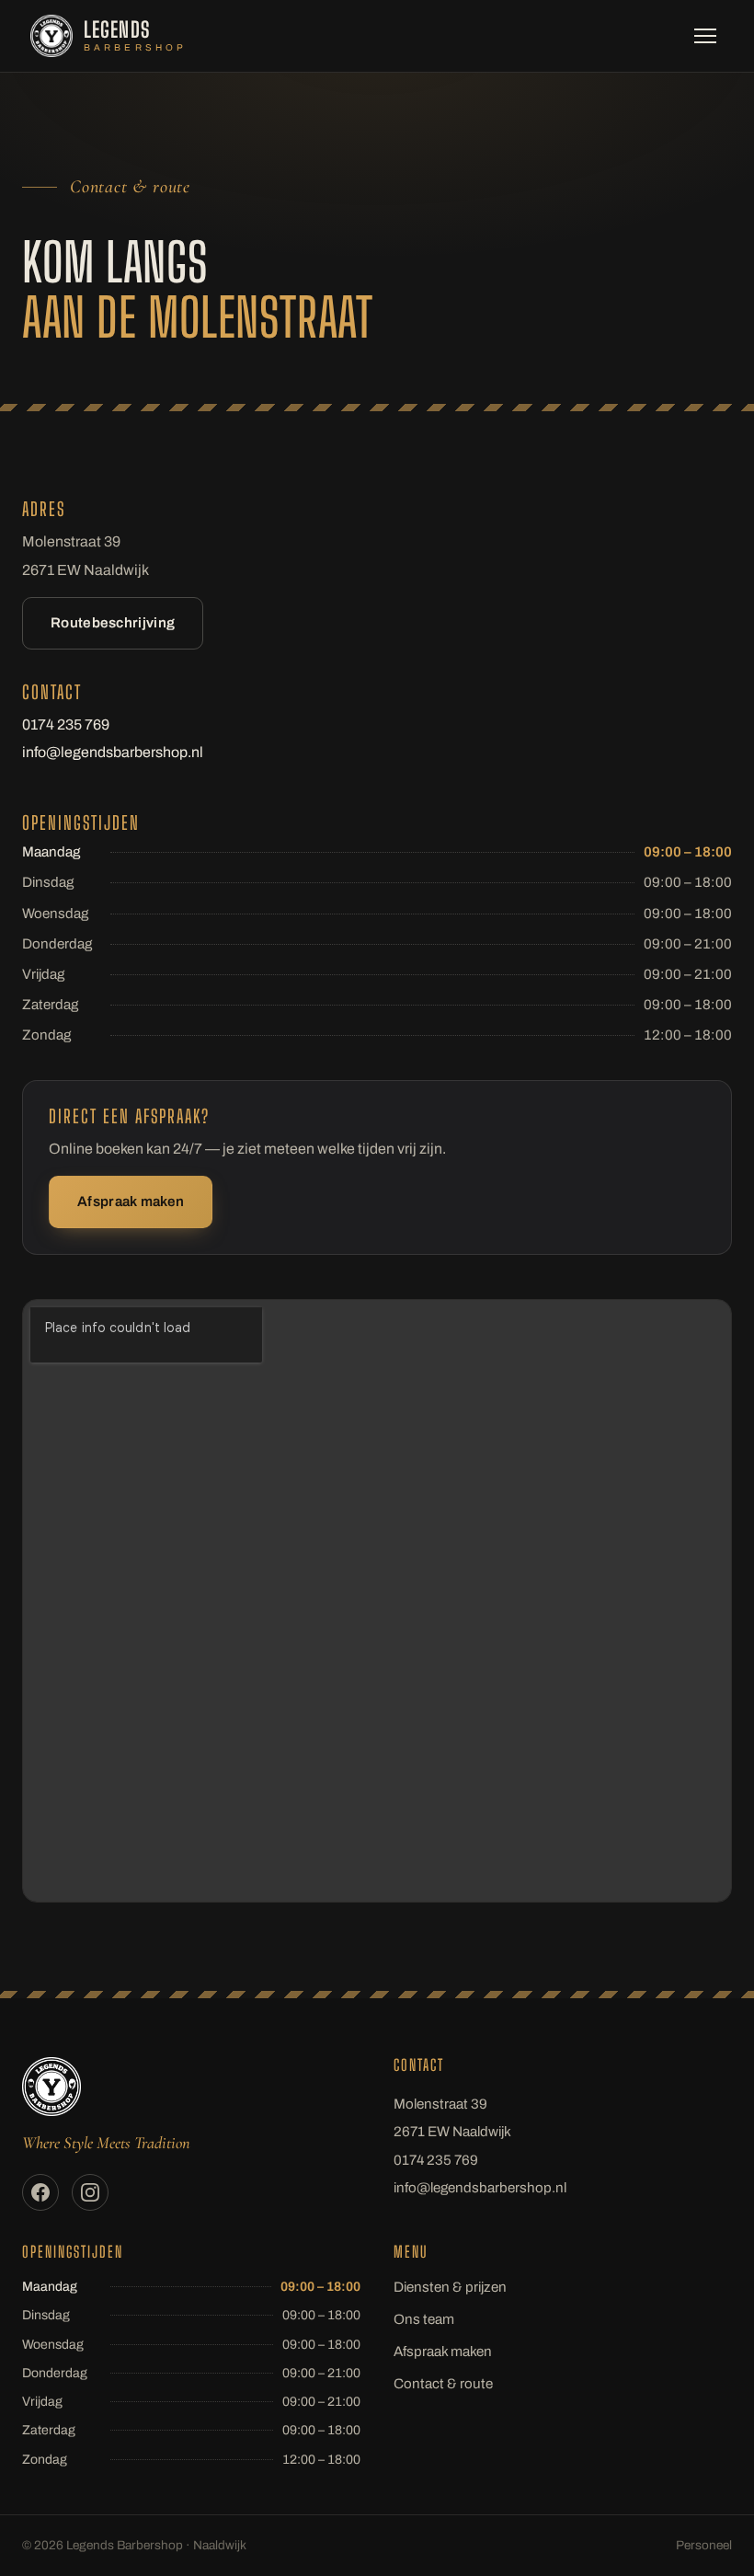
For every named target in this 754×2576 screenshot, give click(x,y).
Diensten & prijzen (450, 2287)
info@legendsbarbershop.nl (113, 752)
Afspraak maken (131, 1202)
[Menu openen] (705, 36)
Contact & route (443, 2384)
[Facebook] (40, 2192)
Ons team (424, 2319)
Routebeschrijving (113, 623)
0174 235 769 (66, 724)
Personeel (704, 2545)
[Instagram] (90, 2192)
